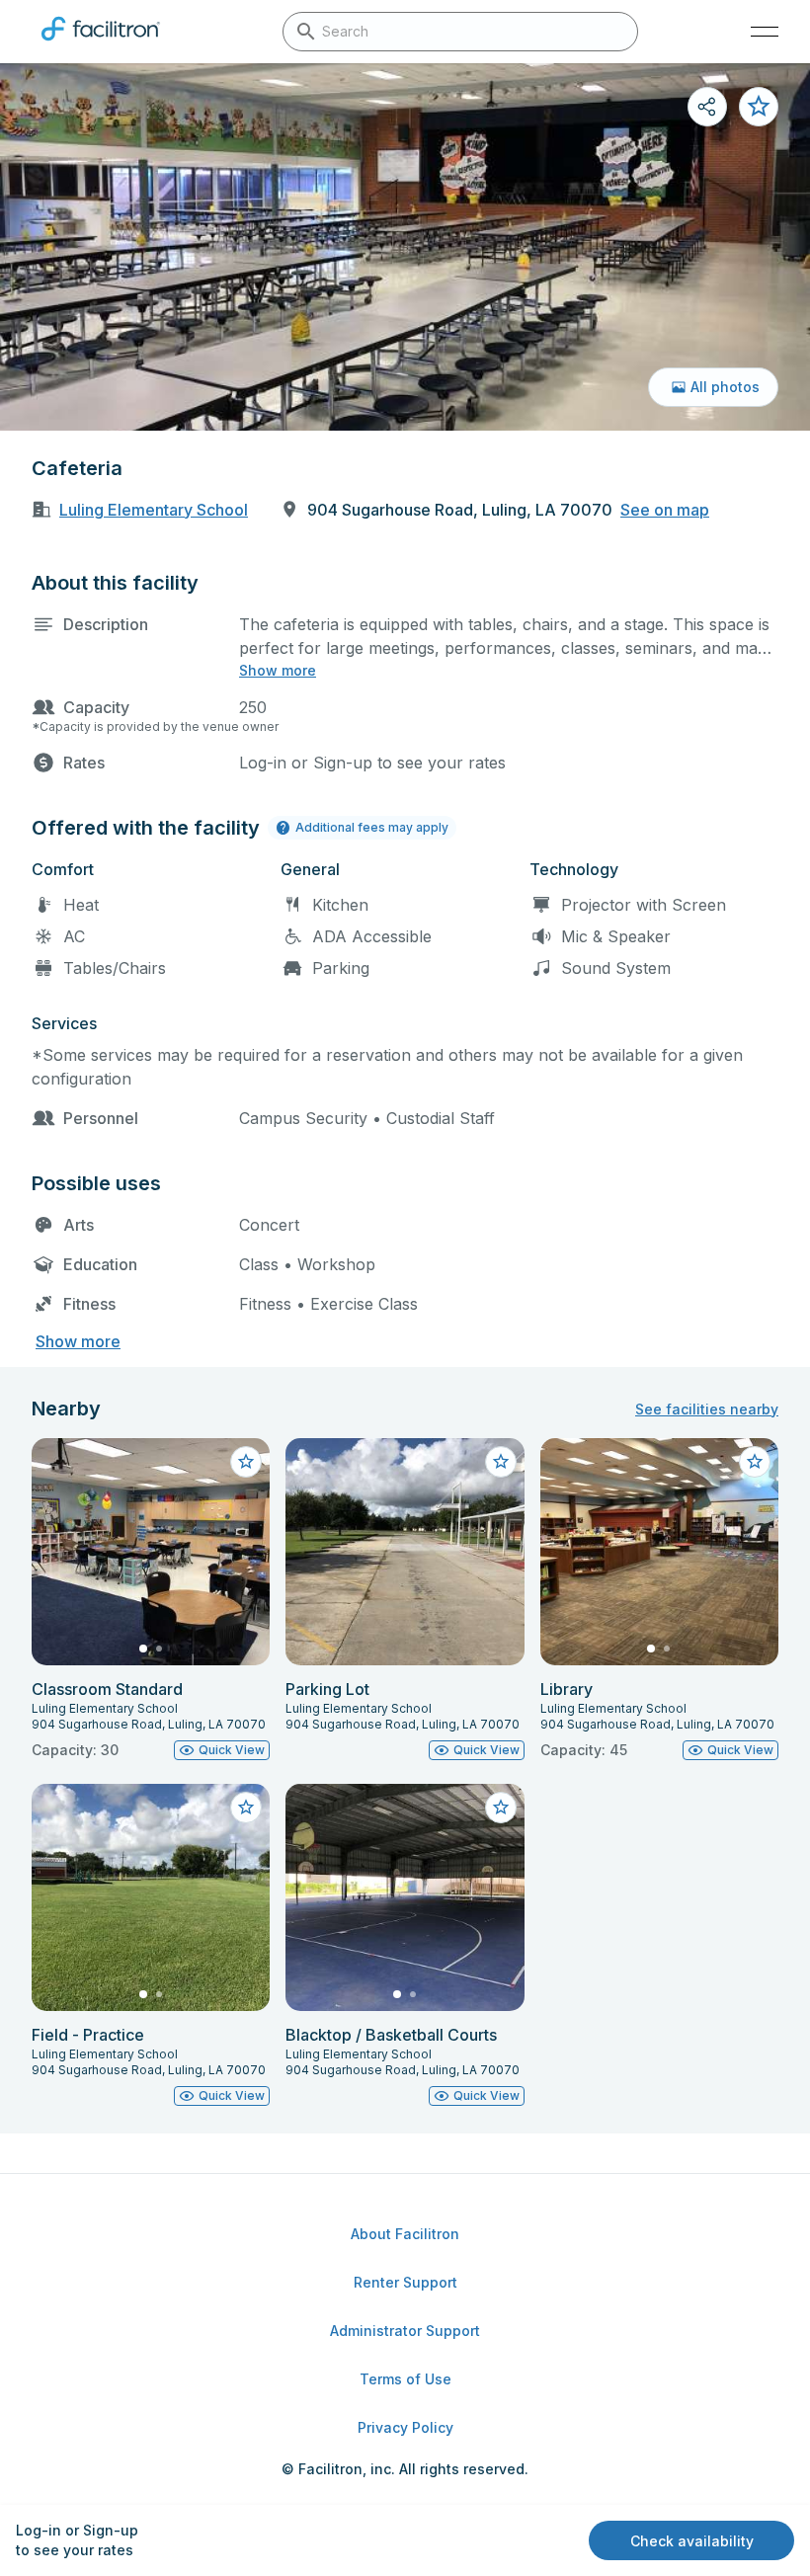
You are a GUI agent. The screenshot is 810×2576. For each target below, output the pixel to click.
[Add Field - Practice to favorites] (246, 1808)
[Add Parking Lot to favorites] (501, 1462)
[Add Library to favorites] (755, 1462)
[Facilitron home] (101, 44)
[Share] (707, 107)
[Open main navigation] (765, 32)
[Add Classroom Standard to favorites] (246, 1462)
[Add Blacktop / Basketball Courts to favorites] (501, 1808)
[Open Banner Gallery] (405, 247)
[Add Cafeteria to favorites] (759, 107)
